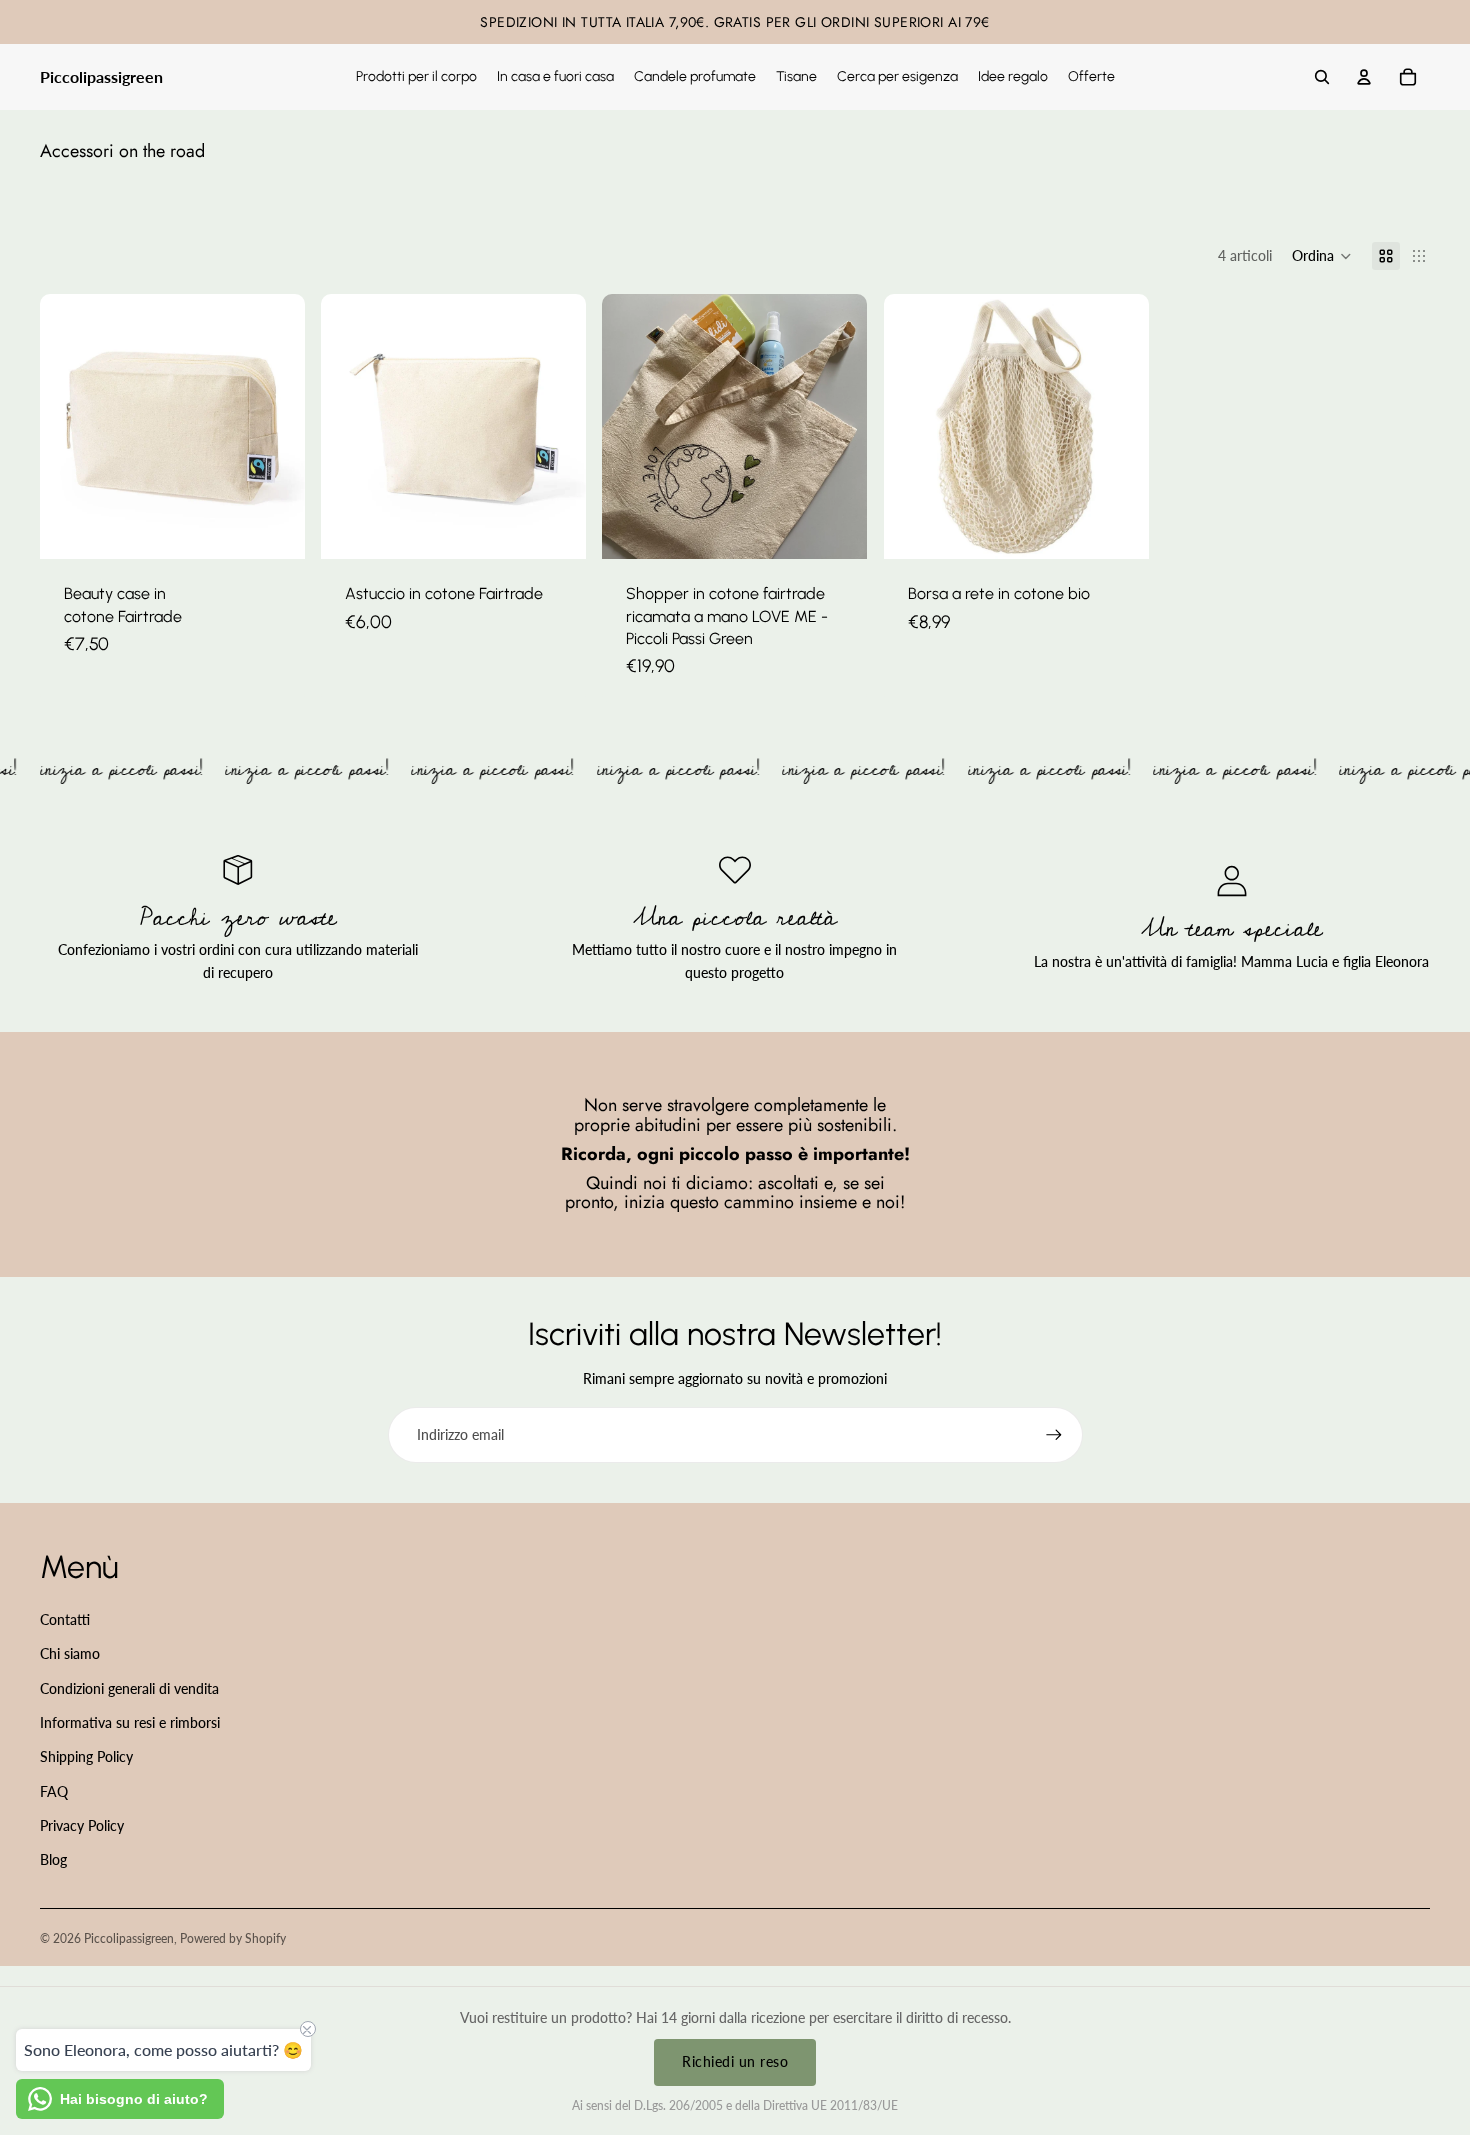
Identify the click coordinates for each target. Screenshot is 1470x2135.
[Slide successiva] (556, 427)
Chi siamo (70, 1653)
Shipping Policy (86, 1756)
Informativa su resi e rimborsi (130, 1722)
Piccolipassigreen (129, 1938)
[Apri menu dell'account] (1364, 77)
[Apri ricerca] (1322, 77)
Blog (53, 1859)
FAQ (54, 1791)
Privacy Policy (82, 1825)
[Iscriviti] (1054, 1435)
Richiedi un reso (735, 2061)
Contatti (65, 1619)
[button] (1322, 256)
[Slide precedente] (351, 427)
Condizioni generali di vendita (129, 1688)
